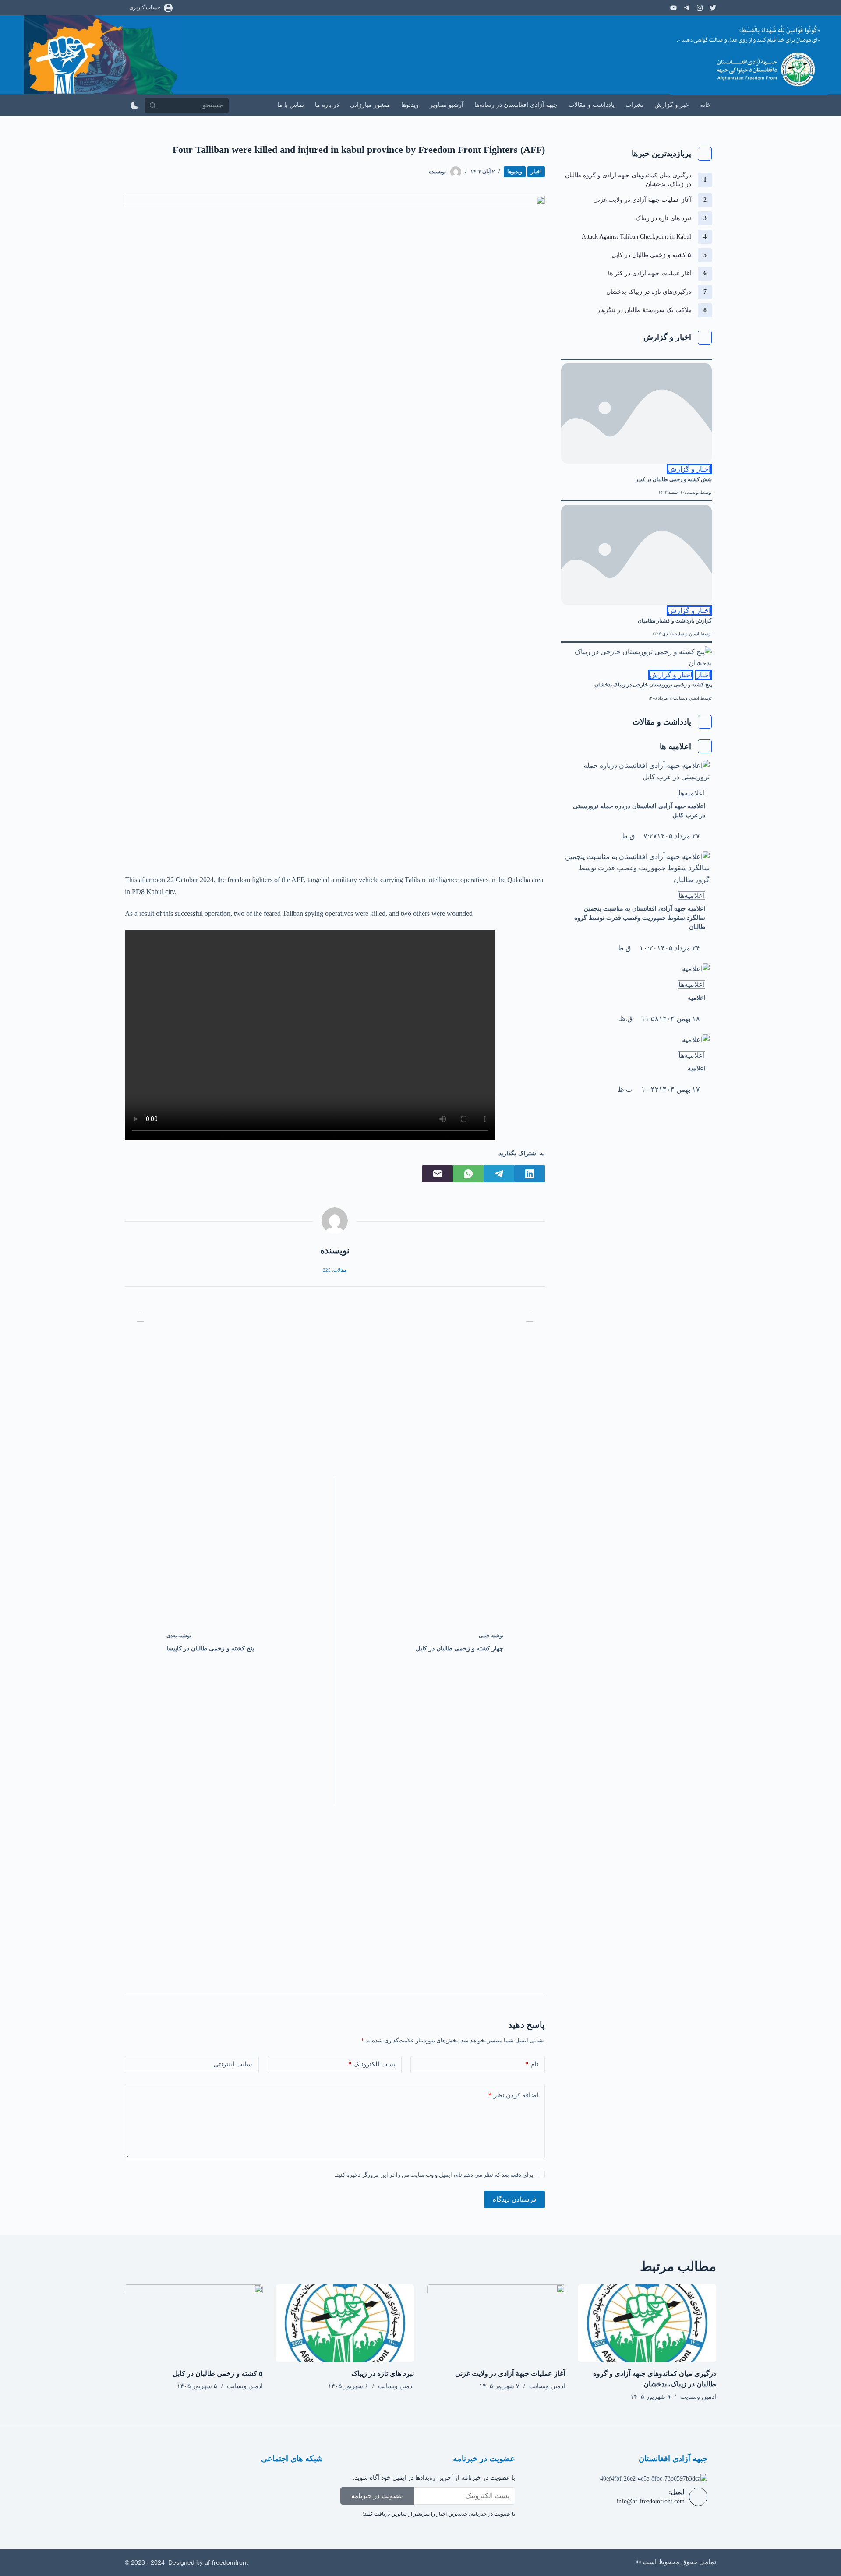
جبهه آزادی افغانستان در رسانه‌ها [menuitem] (516, 105)
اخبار (536, 172)
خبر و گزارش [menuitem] (672, 105)
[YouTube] (673, 8)
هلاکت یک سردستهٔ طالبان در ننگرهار (644, 310)
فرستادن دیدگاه (514, 2199)
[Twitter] (257, 2484)
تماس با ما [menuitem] (291, 105)
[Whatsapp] (180, 2484)
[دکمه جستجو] (152, 105)
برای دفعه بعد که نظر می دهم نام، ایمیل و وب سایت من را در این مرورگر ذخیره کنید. (434, 2175)
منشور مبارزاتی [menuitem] (370, 105)
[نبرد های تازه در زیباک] (345, 2323)
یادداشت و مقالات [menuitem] (592, 105)
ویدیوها (515, 172)
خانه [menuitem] (705, 105)
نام (532, 2064)
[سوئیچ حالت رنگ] (135, 105)
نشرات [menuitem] (634, 105)
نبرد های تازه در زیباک (663, 218)
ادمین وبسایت (686, 634)
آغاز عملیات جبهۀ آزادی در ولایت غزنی (642, 200)
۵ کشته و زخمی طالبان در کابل (651, 255)
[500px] (700, 8)
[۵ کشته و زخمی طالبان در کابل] (194, 2323)
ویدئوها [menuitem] (410, 105)
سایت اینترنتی (233, 2064)
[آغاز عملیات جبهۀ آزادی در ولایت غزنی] (496, 2323)
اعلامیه (696, 998)
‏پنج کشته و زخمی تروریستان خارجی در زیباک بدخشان (653, 685)
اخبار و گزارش (689, 469)
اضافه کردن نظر (513, 2095)
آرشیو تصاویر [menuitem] (447, 105)
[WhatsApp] (468, 1174)
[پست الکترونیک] (438, 1174)
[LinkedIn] (530, 1174)
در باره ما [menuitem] (327, 105)
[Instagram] (713, 8)
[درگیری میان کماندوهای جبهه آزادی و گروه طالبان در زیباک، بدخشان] (647, 2323)
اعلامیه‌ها (692, 793)
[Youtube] (231, 2484)
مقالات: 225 (335, 1270)
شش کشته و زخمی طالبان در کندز (674, 479)
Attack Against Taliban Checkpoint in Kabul (636, 237)
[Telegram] (687, 8)
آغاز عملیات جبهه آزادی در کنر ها (650, 273)
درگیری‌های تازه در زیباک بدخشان (649, 292)
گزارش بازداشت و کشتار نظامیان (675, 621)
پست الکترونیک (372, 2064)
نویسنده (692, 492)
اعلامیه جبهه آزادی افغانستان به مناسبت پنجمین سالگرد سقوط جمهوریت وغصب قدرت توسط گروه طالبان (640, 918)
